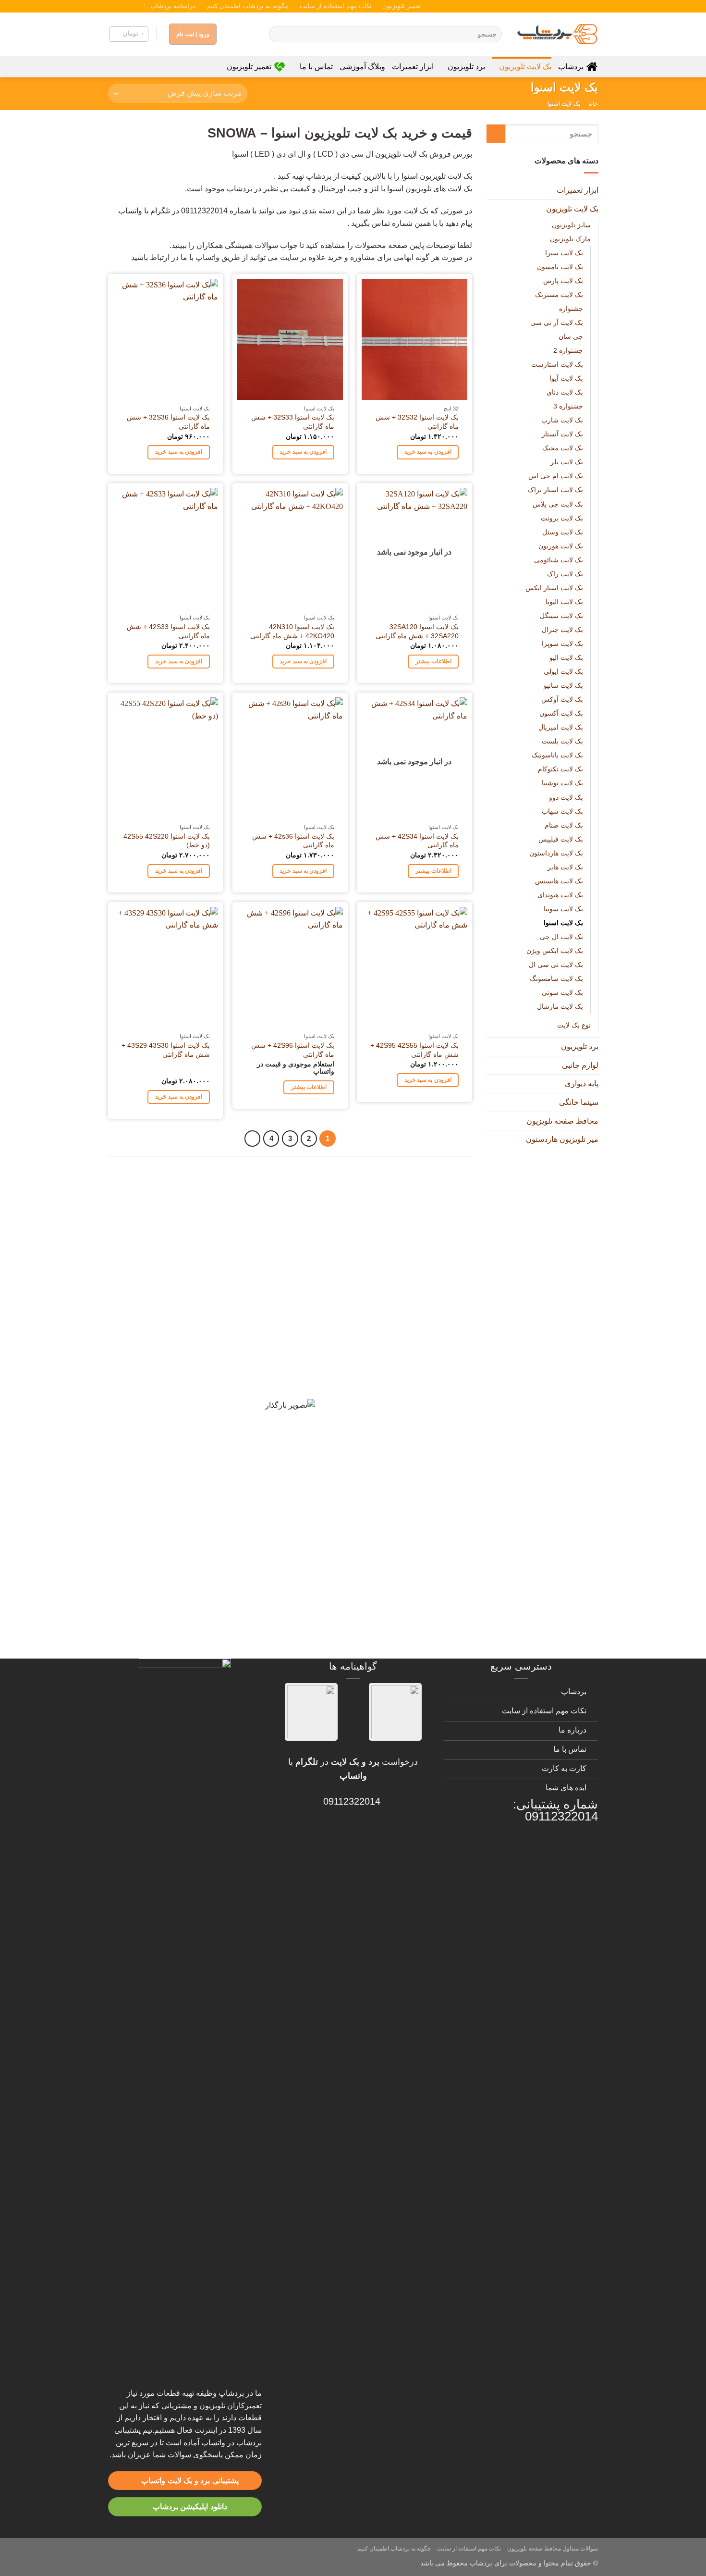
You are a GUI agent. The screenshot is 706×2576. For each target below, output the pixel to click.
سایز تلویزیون (571, 224)
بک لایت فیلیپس (560, 839)
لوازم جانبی (580, 1065)
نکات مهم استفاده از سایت (336, 6)
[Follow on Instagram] (140, 6)
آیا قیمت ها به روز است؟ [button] (402, 1322)
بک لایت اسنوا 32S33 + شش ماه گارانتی (293, 422)
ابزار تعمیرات (413, 67)
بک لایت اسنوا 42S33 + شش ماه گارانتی (168, 631)
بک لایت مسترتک (559, 294)
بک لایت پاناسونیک (557, 755)
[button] (129, 34)
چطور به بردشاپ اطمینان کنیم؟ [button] (389, 1457)
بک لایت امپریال (560, 727)
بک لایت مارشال (560, 1006)
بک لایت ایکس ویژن (554, 951)
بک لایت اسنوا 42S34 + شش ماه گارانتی (417, 841)
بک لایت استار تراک (555, 490)
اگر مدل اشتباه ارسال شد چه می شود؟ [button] (372, 1490)
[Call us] (122, 6)
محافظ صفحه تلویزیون (562, 1121)
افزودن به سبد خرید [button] (428, 452)
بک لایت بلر (566, 462)
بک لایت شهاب (562, 811)
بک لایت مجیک (562, 448)
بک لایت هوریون (560, 545)
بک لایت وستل (562, 532)
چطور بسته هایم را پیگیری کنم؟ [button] (389, 1625)
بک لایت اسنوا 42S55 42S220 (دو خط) (167, 841)
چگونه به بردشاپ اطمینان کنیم (248, 6)
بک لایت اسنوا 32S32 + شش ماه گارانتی (417, 422)
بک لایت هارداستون (556, 853)
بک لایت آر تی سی (556, 322)
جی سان (570, 336)
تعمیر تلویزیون (402, 6)
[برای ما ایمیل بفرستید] (131, 6)
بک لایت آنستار (562, 434)
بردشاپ (571, 67)
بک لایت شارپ (562, 420)
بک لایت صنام (563, 825)
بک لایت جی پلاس (557, 504)
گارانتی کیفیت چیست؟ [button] (407, 1288)
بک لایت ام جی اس (555, 476)
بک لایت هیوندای (560, 894)
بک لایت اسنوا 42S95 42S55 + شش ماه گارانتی (414, 1050)
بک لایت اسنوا (563, 923)
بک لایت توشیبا (562, 783)
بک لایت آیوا (566, 378)
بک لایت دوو (566, 797)
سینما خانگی (578, 1102)
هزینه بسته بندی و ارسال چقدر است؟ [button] (376, 1558)
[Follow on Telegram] (113, 6)
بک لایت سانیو (563, 685)
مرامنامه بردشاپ (173, 6)
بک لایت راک (565, 573)
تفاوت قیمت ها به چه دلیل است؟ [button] (386, 1389)
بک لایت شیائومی (558, 559)
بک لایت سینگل (561, 615)
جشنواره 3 (568, 406)
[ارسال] (278, 34)
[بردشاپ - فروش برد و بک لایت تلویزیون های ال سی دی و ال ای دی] (557, 34)
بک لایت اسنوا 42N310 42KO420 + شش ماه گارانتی (292, 631)
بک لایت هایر (565, 867)
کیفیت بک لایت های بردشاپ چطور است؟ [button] (369, 1356)
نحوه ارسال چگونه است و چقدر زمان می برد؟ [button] (359, 1423)
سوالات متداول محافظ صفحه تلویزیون (553, 2549)
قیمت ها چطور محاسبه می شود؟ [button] (386, 1524)
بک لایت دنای (564, 392)
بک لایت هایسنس (559, 880)
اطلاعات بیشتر (433, 661)
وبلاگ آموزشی (362, 67)
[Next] (253, 1139)
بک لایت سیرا (564, 252)
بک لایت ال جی (561, 937)
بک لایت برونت (561, 518)
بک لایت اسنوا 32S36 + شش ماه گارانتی (168, 422)
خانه (593, 104)
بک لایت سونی (562, 992)
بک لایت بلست (562, 741)
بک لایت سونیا (563, 908)
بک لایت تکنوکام (560, 769)
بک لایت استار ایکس (554, 587)
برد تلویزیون (466, 67)
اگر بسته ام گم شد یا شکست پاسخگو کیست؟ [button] (359, 1591)
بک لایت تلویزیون (525, 67)
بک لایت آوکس (562, 699)
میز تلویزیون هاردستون (562, 1139)
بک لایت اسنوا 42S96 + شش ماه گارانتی (293, 1050)
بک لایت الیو (566, 657)
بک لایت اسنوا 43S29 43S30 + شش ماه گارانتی (166, 1050)
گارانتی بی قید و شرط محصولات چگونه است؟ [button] (359, 1186)
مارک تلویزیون (570, 238)
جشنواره (571, 308)
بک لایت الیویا (564, 601)
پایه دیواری (581, 1084)
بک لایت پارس (563, 280)
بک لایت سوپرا (562, 644)
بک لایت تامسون (560, 266)
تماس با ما (316, 67)
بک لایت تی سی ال (555, 965)
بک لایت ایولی (563, 671)
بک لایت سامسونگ (556, 978)
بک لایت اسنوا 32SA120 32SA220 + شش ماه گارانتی (417, 631)
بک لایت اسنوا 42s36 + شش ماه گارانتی (293, 841)
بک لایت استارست (557, 364)
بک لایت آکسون (561, 713)
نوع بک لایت (573, 1025)
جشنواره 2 (568, 350)
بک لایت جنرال (562, 630)
